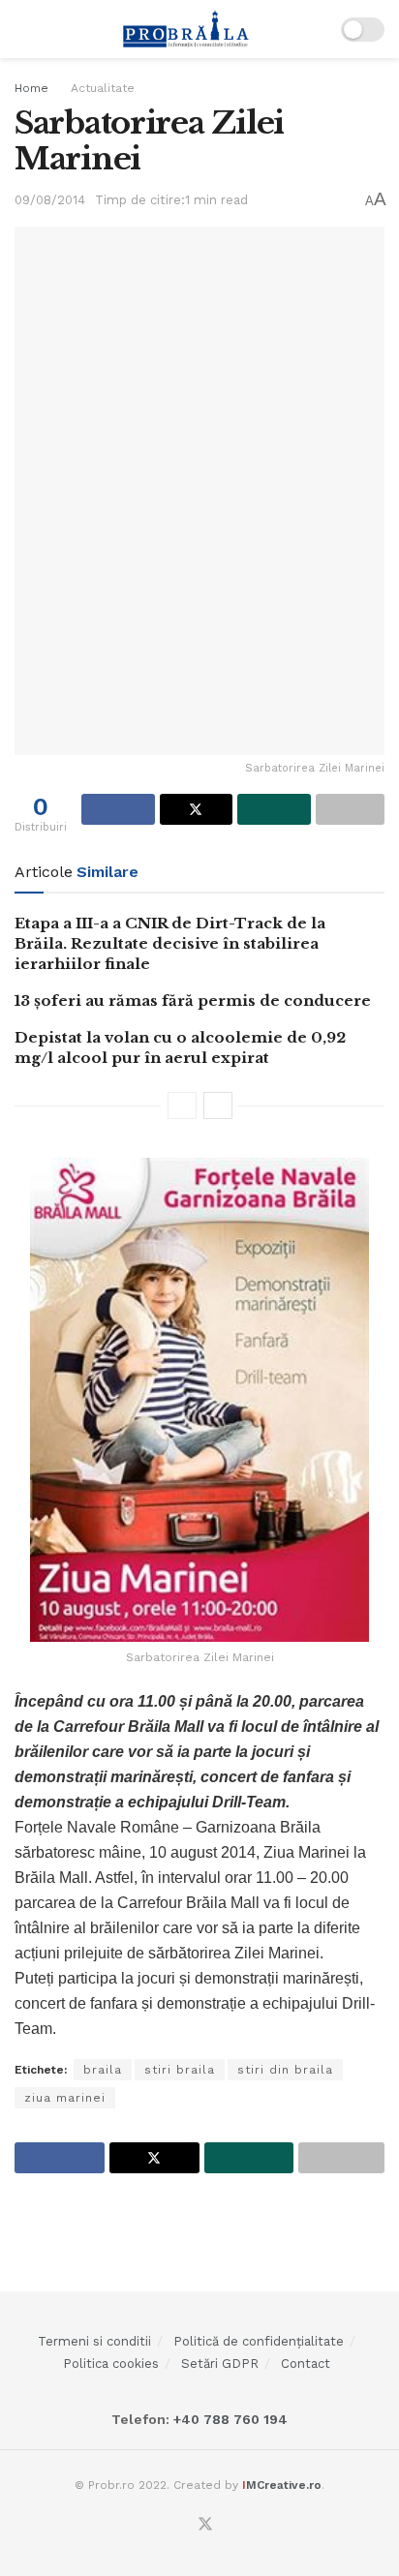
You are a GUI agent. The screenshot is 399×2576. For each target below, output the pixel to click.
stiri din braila (285, 2070)
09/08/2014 (50, 200)
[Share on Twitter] (197, 809)
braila (103, 2070)
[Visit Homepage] (186, 29)
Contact (306, 2364)
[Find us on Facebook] (181, 2526)
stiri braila (180, 2070)
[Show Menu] (23, 29)
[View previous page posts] (182, 1106)
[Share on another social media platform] (351, 809)
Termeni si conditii (94, 2341)
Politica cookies (111, 2364)
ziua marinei (65, 2098)
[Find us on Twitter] (205, 2525)
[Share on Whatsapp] (274, 809)
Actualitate (103, 88)
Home (31, 88)
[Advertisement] (199, 2231)
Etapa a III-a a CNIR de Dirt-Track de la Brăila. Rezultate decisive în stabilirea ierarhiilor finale (170, 943)
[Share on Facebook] (118, 809)
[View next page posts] (218, 1106)
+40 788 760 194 (229, 2419)
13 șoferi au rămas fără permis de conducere (193, 1000)
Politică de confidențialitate (259, 2341)
